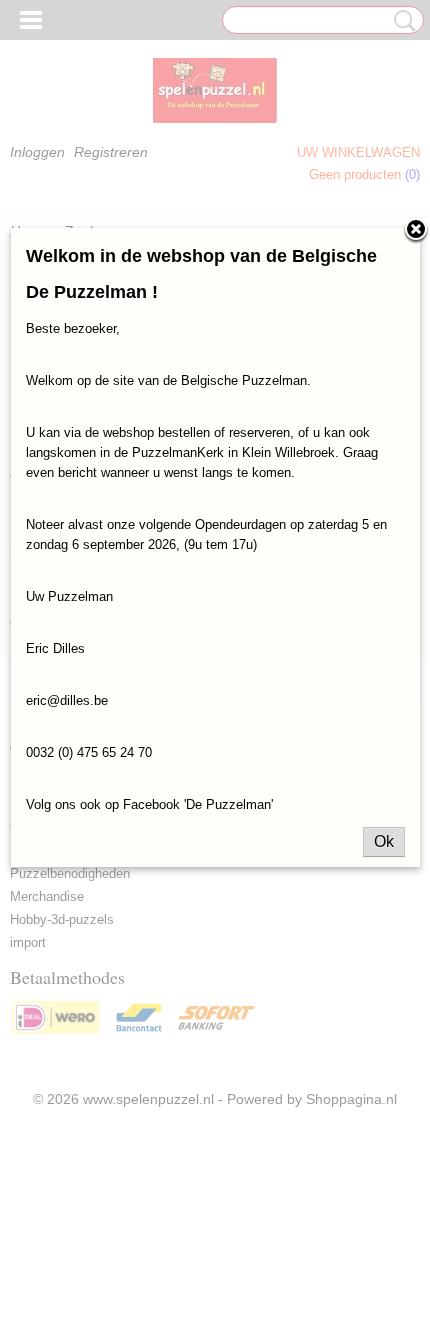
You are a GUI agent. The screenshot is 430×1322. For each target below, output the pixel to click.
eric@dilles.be (67, 700)
